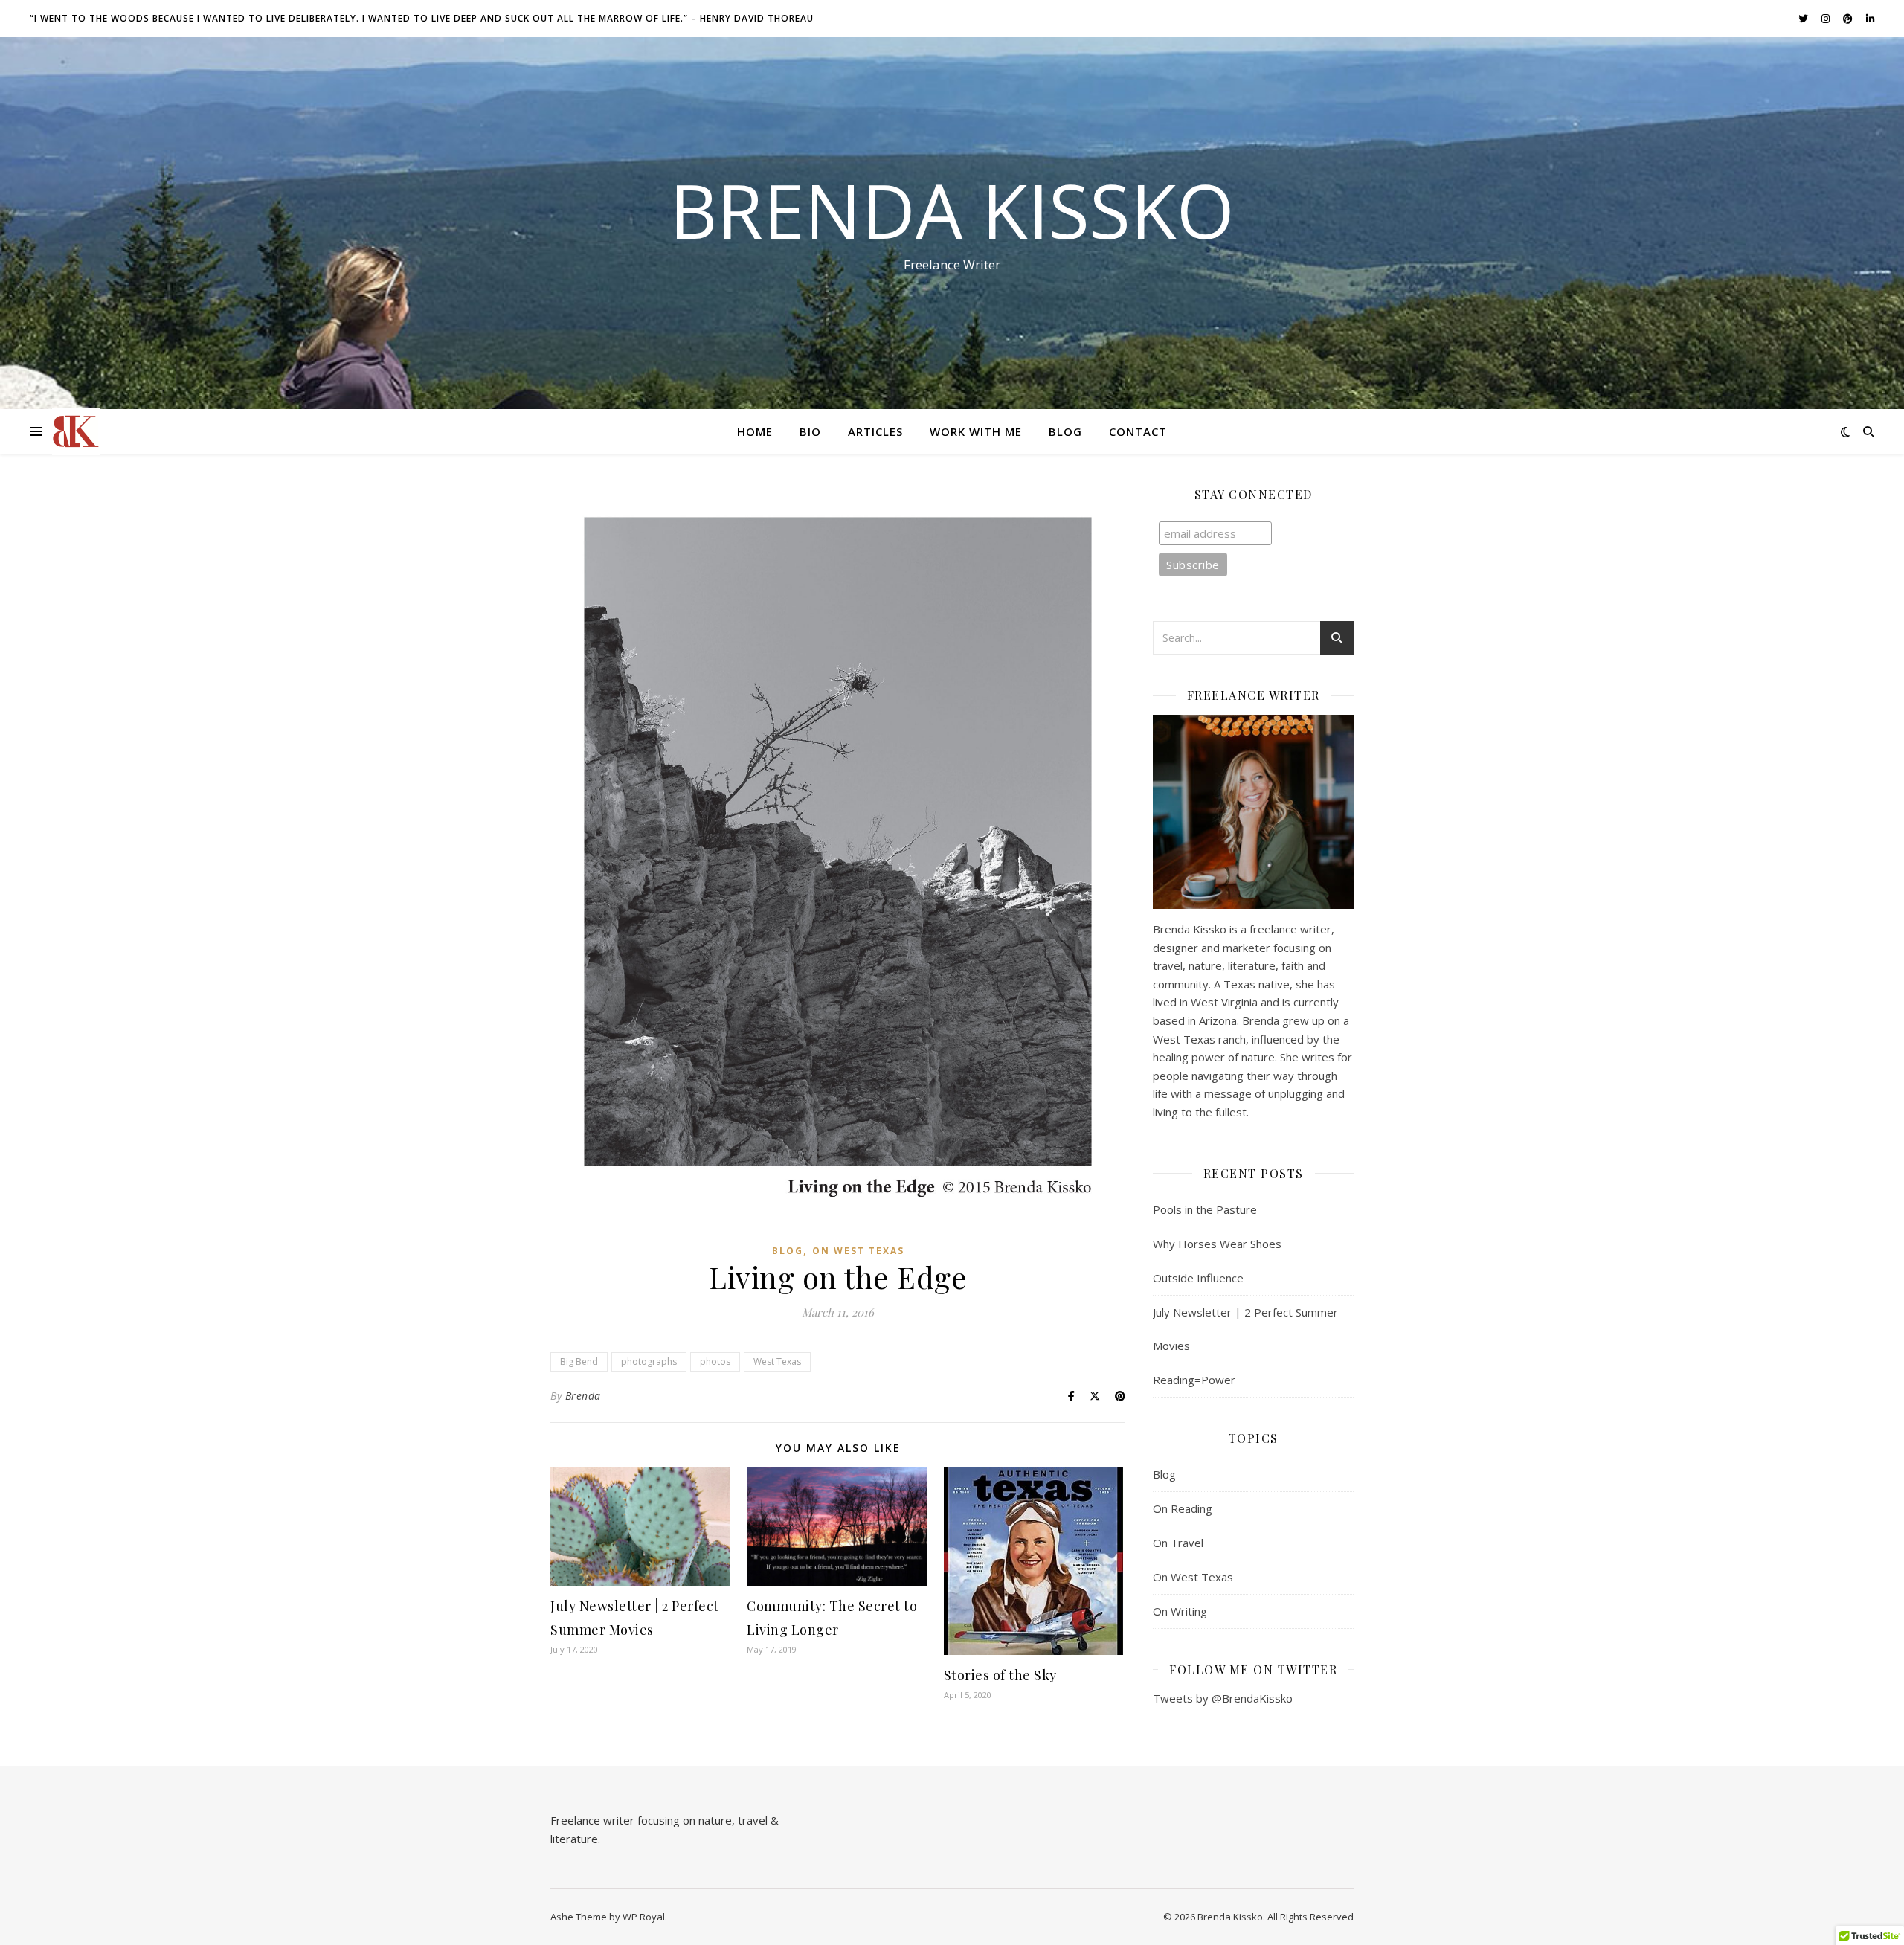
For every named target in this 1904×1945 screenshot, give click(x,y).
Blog (1065, 431)
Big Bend (579, 1361)
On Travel (1178, 1543)
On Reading (1183, 1508)
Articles (875, 431)
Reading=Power (1194, 1380)
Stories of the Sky (1000, 1675)
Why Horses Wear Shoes (1217, 1244)
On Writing (1180, 1611)
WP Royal (644, 1917)
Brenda (583, 1396)
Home (755, 431)
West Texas (777, 1361)
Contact (1138, 431)
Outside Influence (1198, 1278)
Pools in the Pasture (1205, 1209)
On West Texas (858, 1251)
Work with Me (976, 431)
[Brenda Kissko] (76, 431)
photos (715, 1361)
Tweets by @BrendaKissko (1223, 1698)
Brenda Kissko (952, 210)
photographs (649, 1361)
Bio (810, 431)
